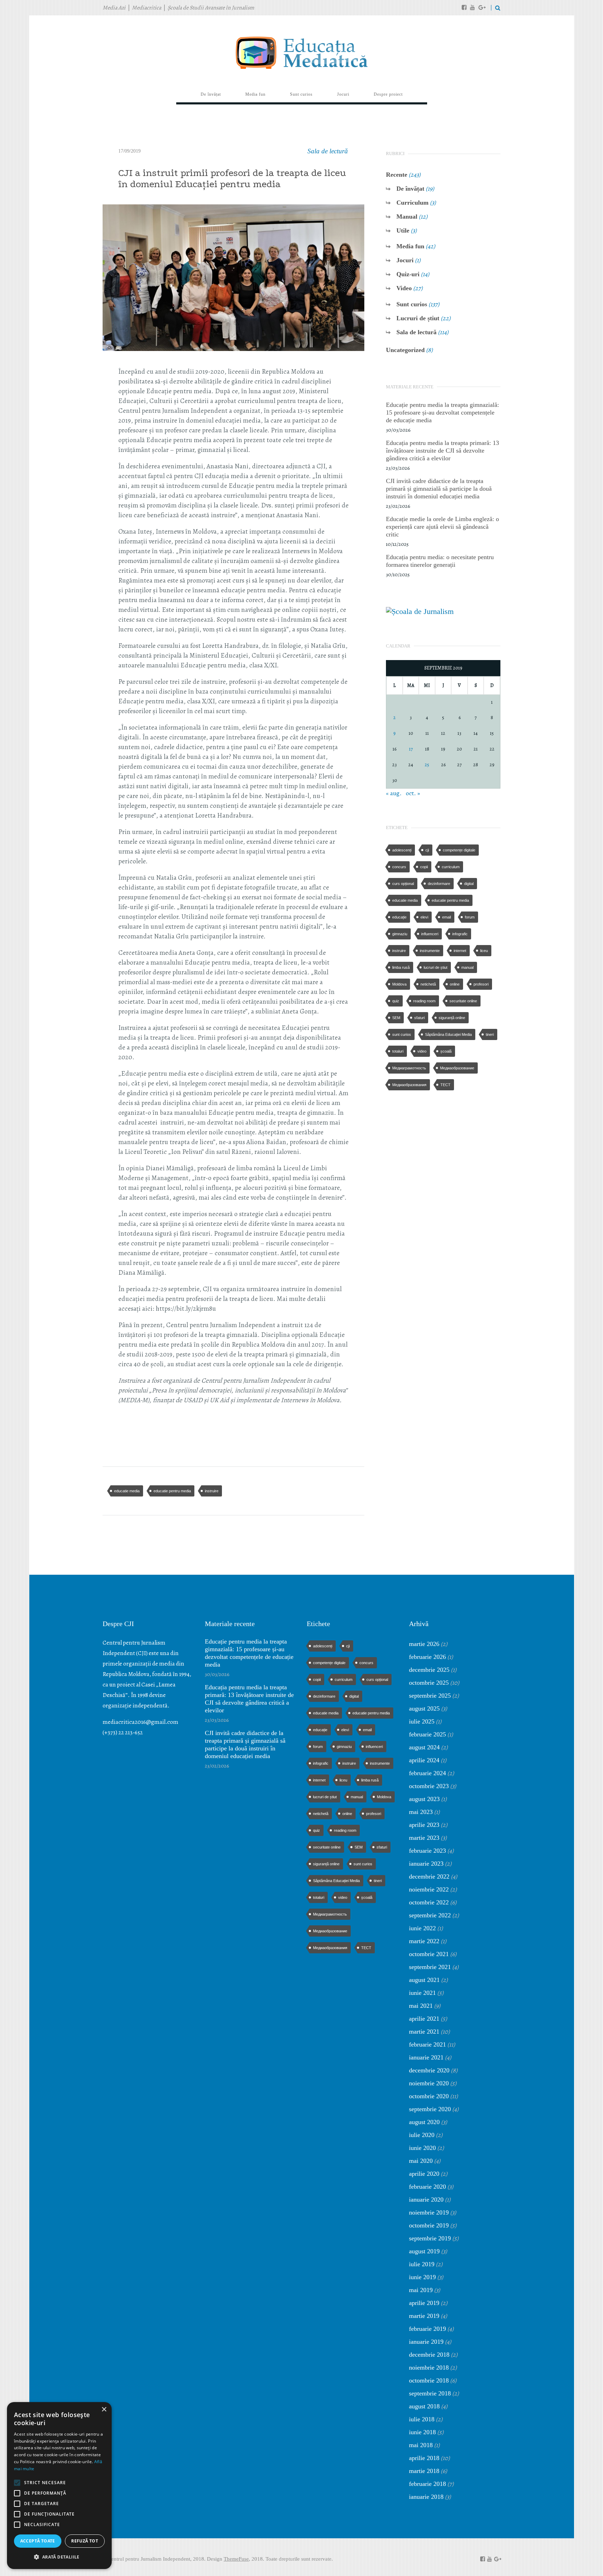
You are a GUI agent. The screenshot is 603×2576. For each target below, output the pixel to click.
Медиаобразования (409, 1085)
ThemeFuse (236, 2559)
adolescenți (402, 850)
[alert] (59, 2486)
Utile (403, 230)
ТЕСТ (445, 1085)
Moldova (399, 984)
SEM (396, 1018)
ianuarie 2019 (426, 2342)
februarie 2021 (427, 2044)
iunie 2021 (422, 1993)
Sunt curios (412, 304)
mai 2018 (421, 2445)
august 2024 (424, 1747)
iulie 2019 (422, 2264)
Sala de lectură (328, 151)
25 (427, 765)
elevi (424, 917)
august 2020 (424, 2122)
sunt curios (402, 1034)
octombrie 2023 (429, 1786)
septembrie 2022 (430, 1915)
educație (399, 917)
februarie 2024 (427, 1773)
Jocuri (405, 260)
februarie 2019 (427, 2329)
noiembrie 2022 (429, 1889)
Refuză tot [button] (85, 2541)
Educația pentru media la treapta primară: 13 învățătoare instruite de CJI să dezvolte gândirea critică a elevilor (442, 451)
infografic (460, 934)
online (455, 984)
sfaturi (419, 1018)
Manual (407, 217)
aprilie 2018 (424, 2458)
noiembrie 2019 (429, 2212)
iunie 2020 (422, 2148)
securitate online (463, 1001)
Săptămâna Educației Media (448, 1034)
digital (469, 884)
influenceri (430, 934)
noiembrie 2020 (429, 2083)
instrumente (430, 951)
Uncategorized (405, 350)
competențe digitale (459, 850)
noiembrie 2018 (429, 2368)
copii (424, 867)
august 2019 (424, 2251)
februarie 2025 (427, 1734)
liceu (484, 951)
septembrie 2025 (430, 1696)
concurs (399, 867)
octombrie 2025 (429, 1683)
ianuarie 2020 (426, 2200)
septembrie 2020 (430, 2109)
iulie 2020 (422, 2135)
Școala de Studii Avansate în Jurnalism (211, 8)
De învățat (410, 189)
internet (460, 951)
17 (411, 749)
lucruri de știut (435, 967)
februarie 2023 (427, 1851)
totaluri (398, 1051)
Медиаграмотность (409, 1068)
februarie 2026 (427, 1657)
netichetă (428, 984)
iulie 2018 (422, 2419)
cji (427, 850)
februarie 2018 (427, 2484)
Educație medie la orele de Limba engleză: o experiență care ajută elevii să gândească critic (442, 527)
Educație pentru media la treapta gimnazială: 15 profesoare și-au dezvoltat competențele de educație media (442, 412)
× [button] (104, 2410)
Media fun (410, 246)
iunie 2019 (422, 2277)
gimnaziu (400, 934)
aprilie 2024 (424, 1760)
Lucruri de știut (418, 318)
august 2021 (424, 1980)
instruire (212, 1491)
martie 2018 (424, 2471)
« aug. (394, 793)
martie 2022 (424, 1941)
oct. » (413, 793)
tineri (490, 1034)
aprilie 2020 (424, 2174)
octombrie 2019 (429, 2225)
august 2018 (424, 2406)
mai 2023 (421, 1812)
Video (404, 288)
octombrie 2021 (429, 1954)
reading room (424, 1001)
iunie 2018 (422, 2432)
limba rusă (401, 967)
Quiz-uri (408, 274)
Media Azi (114, 8)
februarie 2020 (427, 2187)
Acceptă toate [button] (38, 2541)
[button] (59, 2557)
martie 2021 (424, 2032)
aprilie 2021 (424, 2019)
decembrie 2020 (429, 2070)
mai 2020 (421, 2161)
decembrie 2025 (429, 1670)
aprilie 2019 (424, 2303)
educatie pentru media (172, 1491)
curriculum (451, 867)
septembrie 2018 (430, 2393)
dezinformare (439, 884)
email (446, 917)
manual (467, 967)
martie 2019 (424, 2316)
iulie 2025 (422, 1721)
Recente (397, 175)
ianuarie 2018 (426, 2497)
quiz (396, 1001)
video (422, 1051)
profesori (481, 984)
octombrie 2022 (429, 1902)
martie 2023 (424, 1838)
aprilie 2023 (424, 1825)
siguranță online (452, 1018)
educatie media (127, 1491)
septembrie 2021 (430, 1967)
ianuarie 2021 (426, 2057)
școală (446, 1051)
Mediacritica (147, 8)
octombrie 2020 (429, 2096)
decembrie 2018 (429, 2355)
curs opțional (403, 884)
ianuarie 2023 (426, 1864)
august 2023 (424, 1799)
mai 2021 (421, 2006)
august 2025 (424, 1708)
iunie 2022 (422, 1928)
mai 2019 (421, 2290)
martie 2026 (424, 1644)
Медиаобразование (457, 1068)
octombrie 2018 (429, 2380)
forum (470, 917)
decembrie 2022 (429, 1876)
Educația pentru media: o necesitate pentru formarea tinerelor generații (440, 561)
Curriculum (412, 203)
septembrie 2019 (430, 2238)
